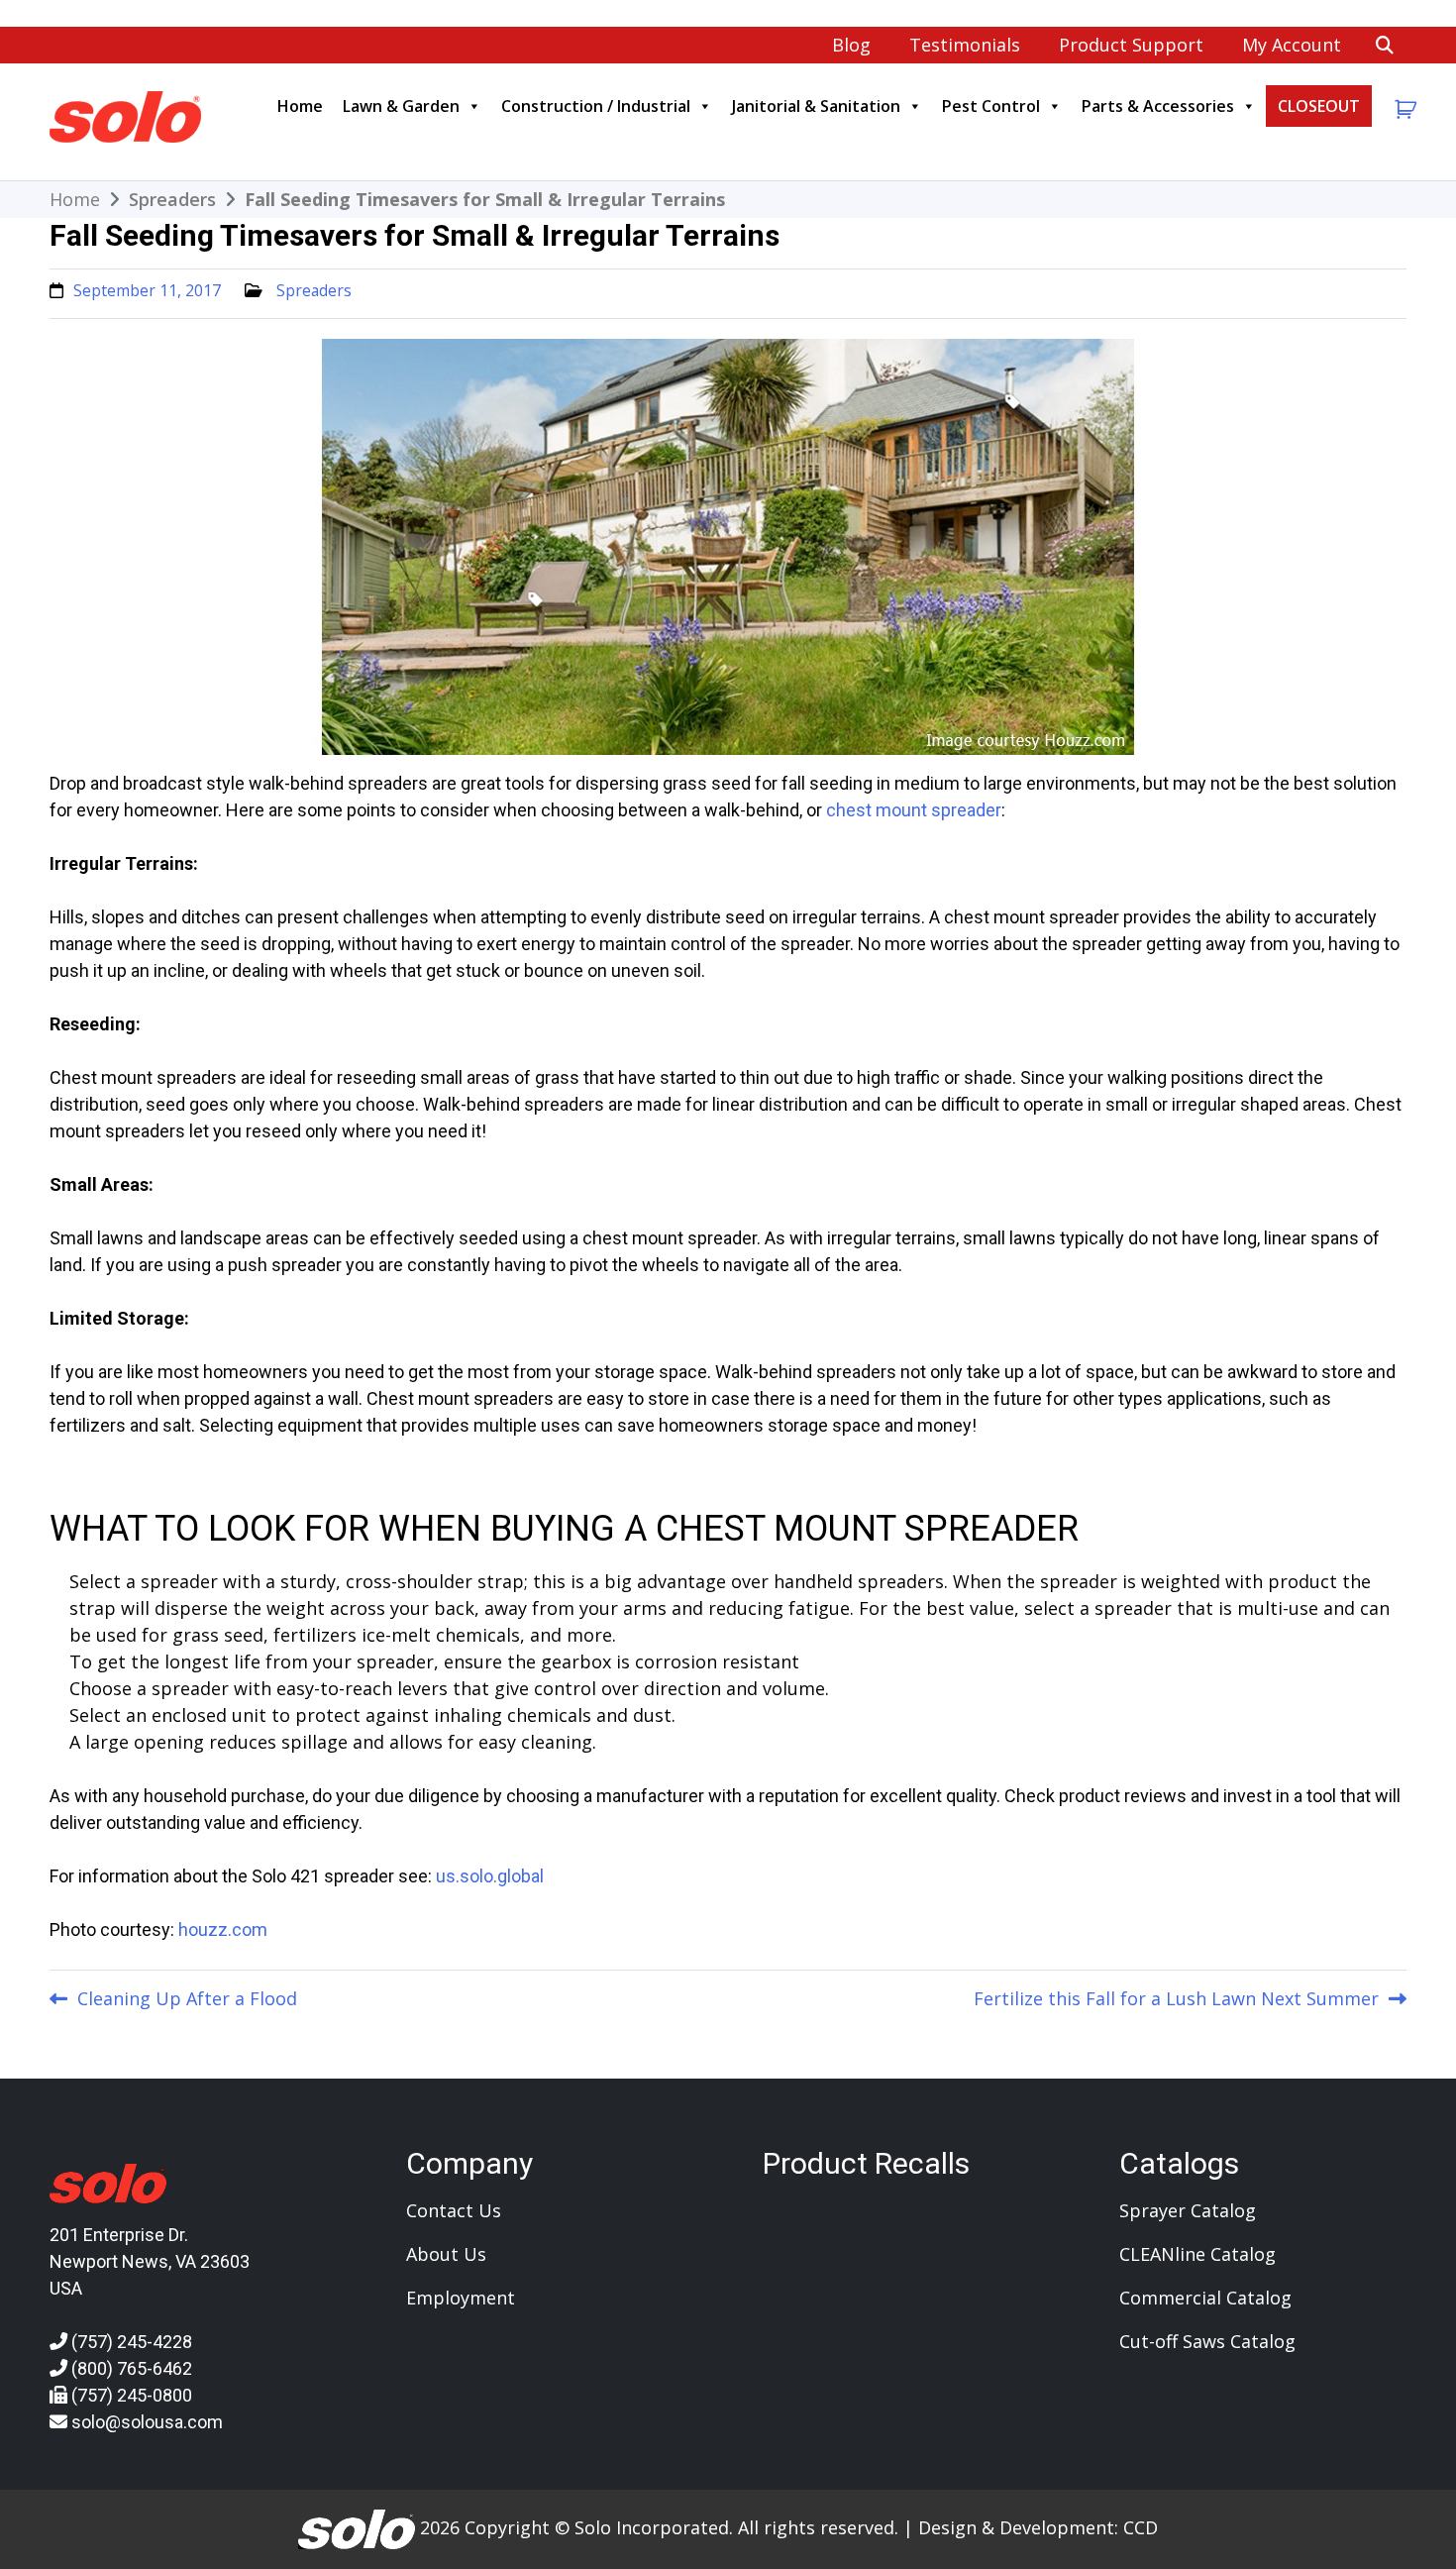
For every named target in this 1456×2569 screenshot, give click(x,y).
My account (1292, 45)
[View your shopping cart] (1403, 109)
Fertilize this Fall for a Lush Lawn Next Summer (1176, 1998)
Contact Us (454, 2210)
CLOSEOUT (1319, 106)
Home (300, 106)
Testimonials (965, 45)
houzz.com (223, 1929)
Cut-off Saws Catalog (1207, 2341)
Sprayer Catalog (1188, 2210)
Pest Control (991, 106)
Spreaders (314, 290)
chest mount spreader (914, 810)
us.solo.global (490, 1876)
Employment (461, 2298)
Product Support (1131, 45)
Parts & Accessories (1158, 106)
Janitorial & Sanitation (816, 106)
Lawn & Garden (401, 106)
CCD (1141, 2527)
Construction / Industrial (596, 106)
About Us (446, 2254)
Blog (851, 45)
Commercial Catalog (1205, 2298)
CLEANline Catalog (1197, 2254)
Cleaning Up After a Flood (187, 1998)
